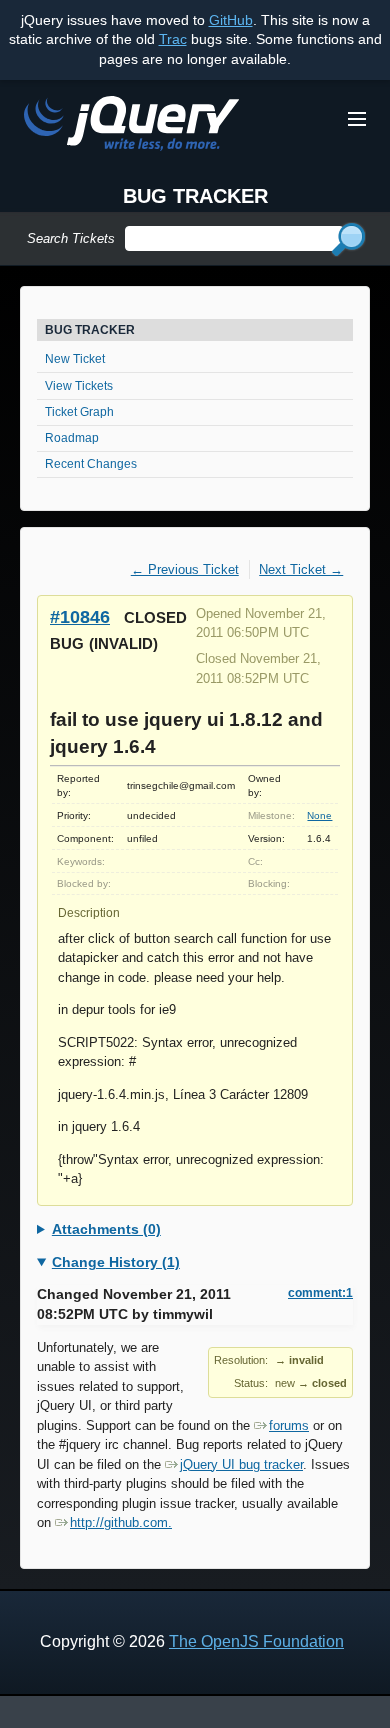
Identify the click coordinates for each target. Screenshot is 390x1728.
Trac (173, 39)
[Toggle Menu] (357, 119)
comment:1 (320, 1293)
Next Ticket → (301, 569)
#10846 (80, 616)
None (319, 815)
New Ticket (75, 359)
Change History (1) (116, 1262)
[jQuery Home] (131, 126)
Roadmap (72, 438)
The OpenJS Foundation (256, 1641)
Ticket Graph (79, 412)
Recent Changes (91, 464)
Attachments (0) (106, 1229)
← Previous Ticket (185, 569)
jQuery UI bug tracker (241, 1464)
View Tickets (79, 386)
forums (289, 1425)
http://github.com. (121, 1522)
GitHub (231, 20)
